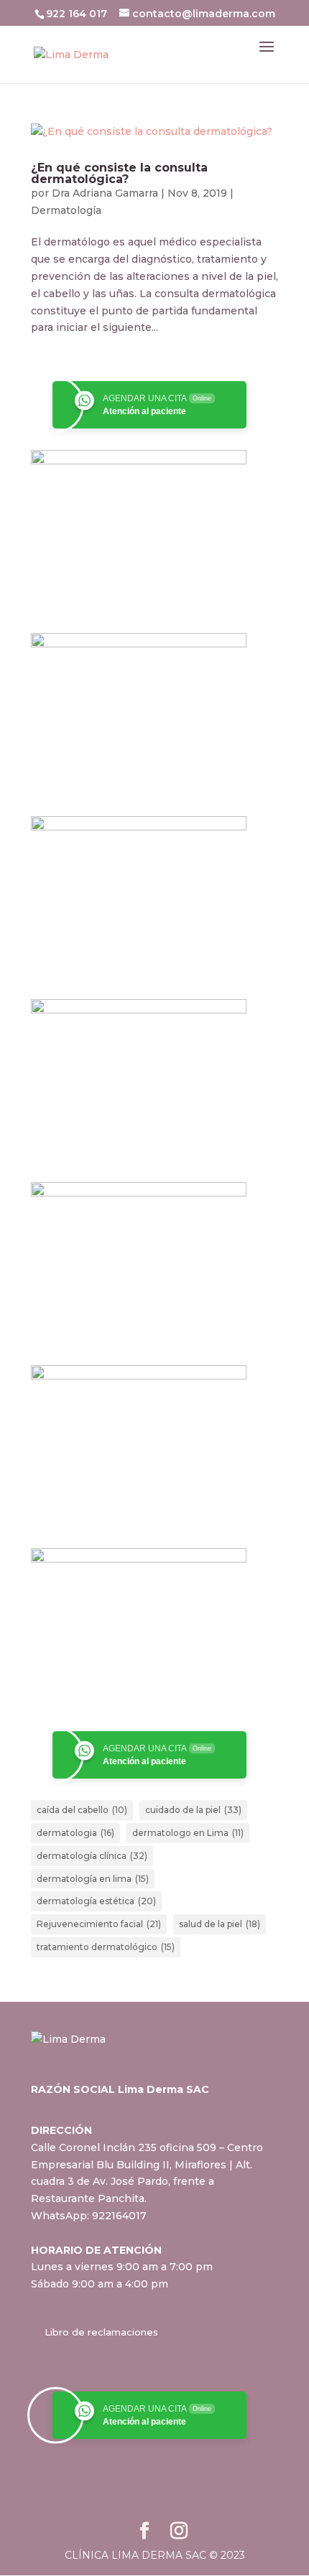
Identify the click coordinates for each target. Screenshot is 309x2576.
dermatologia (75, 1833)
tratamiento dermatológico (106, 1947)
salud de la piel (220, 1924)
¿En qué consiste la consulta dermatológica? (119, 173)
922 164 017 (78, 14)
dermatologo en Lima (188, 1833)
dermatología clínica (92, 1856)
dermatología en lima (93, 1879)
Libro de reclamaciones (101, 2332)
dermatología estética (96, 1901)
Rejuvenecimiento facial (99, 1924)
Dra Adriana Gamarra (105, 193)
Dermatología (66, 210)
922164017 (119, 2216)
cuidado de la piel (193, 1810)
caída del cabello (82, 1810)
